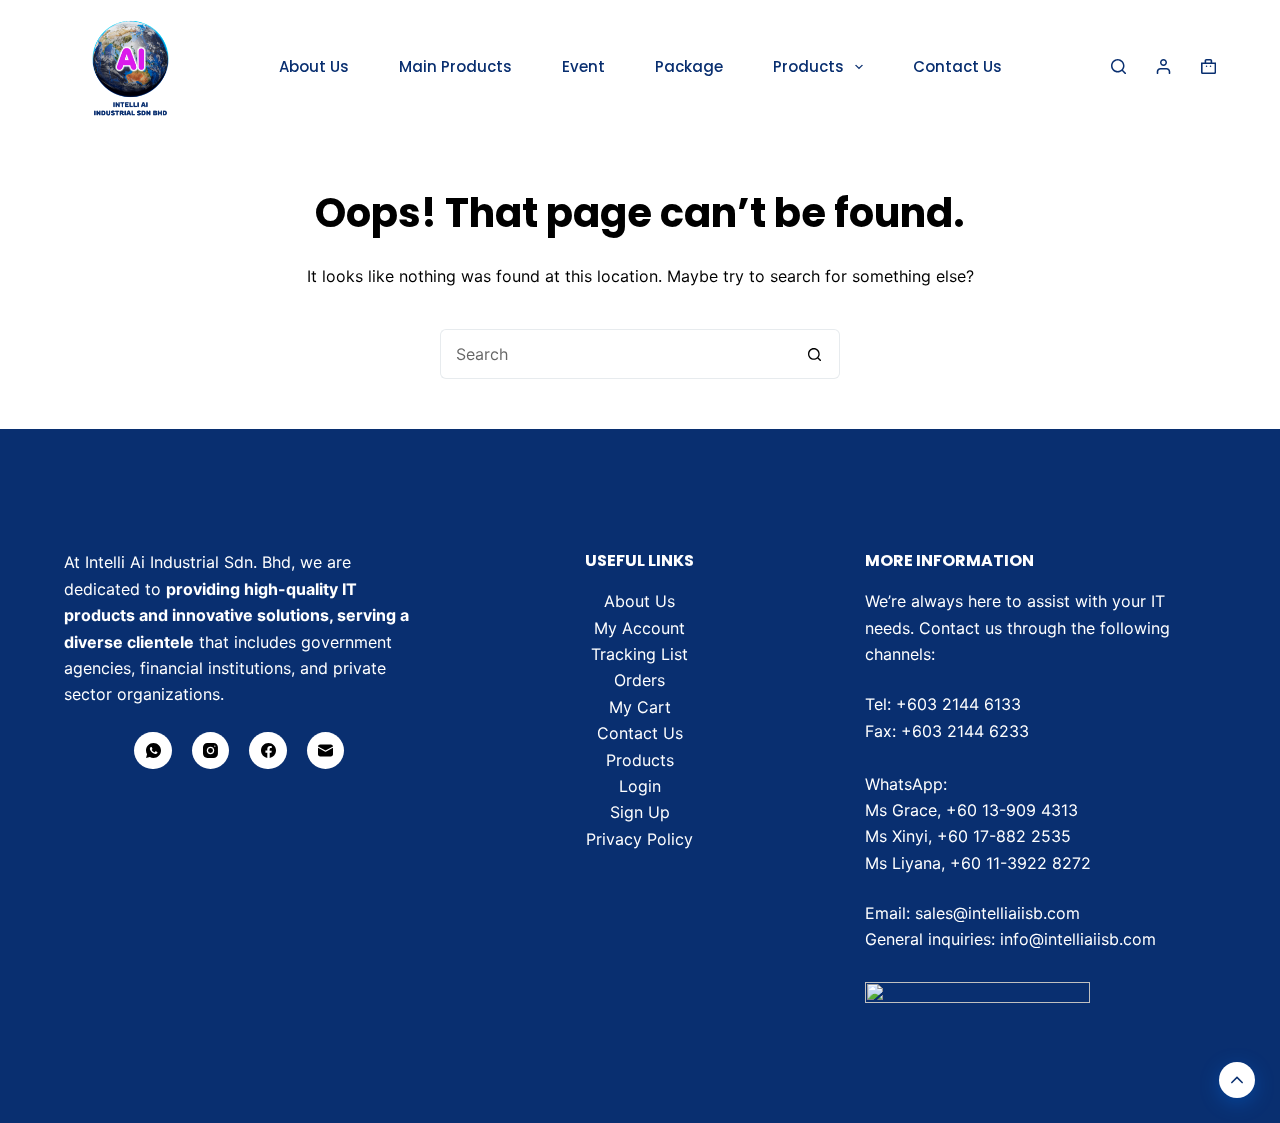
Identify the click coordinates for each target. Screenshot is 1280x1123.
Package (689, 66)
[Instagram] (211, 751)
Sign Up (640, 812)
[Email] (326, 751)
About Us (314, 66)
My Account (639, 628)
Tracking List (639, 654)
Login (640, 786)
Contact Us (957, 66)
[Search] (1118, 66)
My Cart (640, 707)
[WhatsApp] (153, 751)
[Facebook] (268, 751)
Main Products (455, 66)
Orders (639, 680)
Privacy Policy (639, 839)
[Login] (1163, 66)
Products (808, 66)
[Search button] (815, 354)
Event (583, 66)
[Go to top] (1237, 1080)
